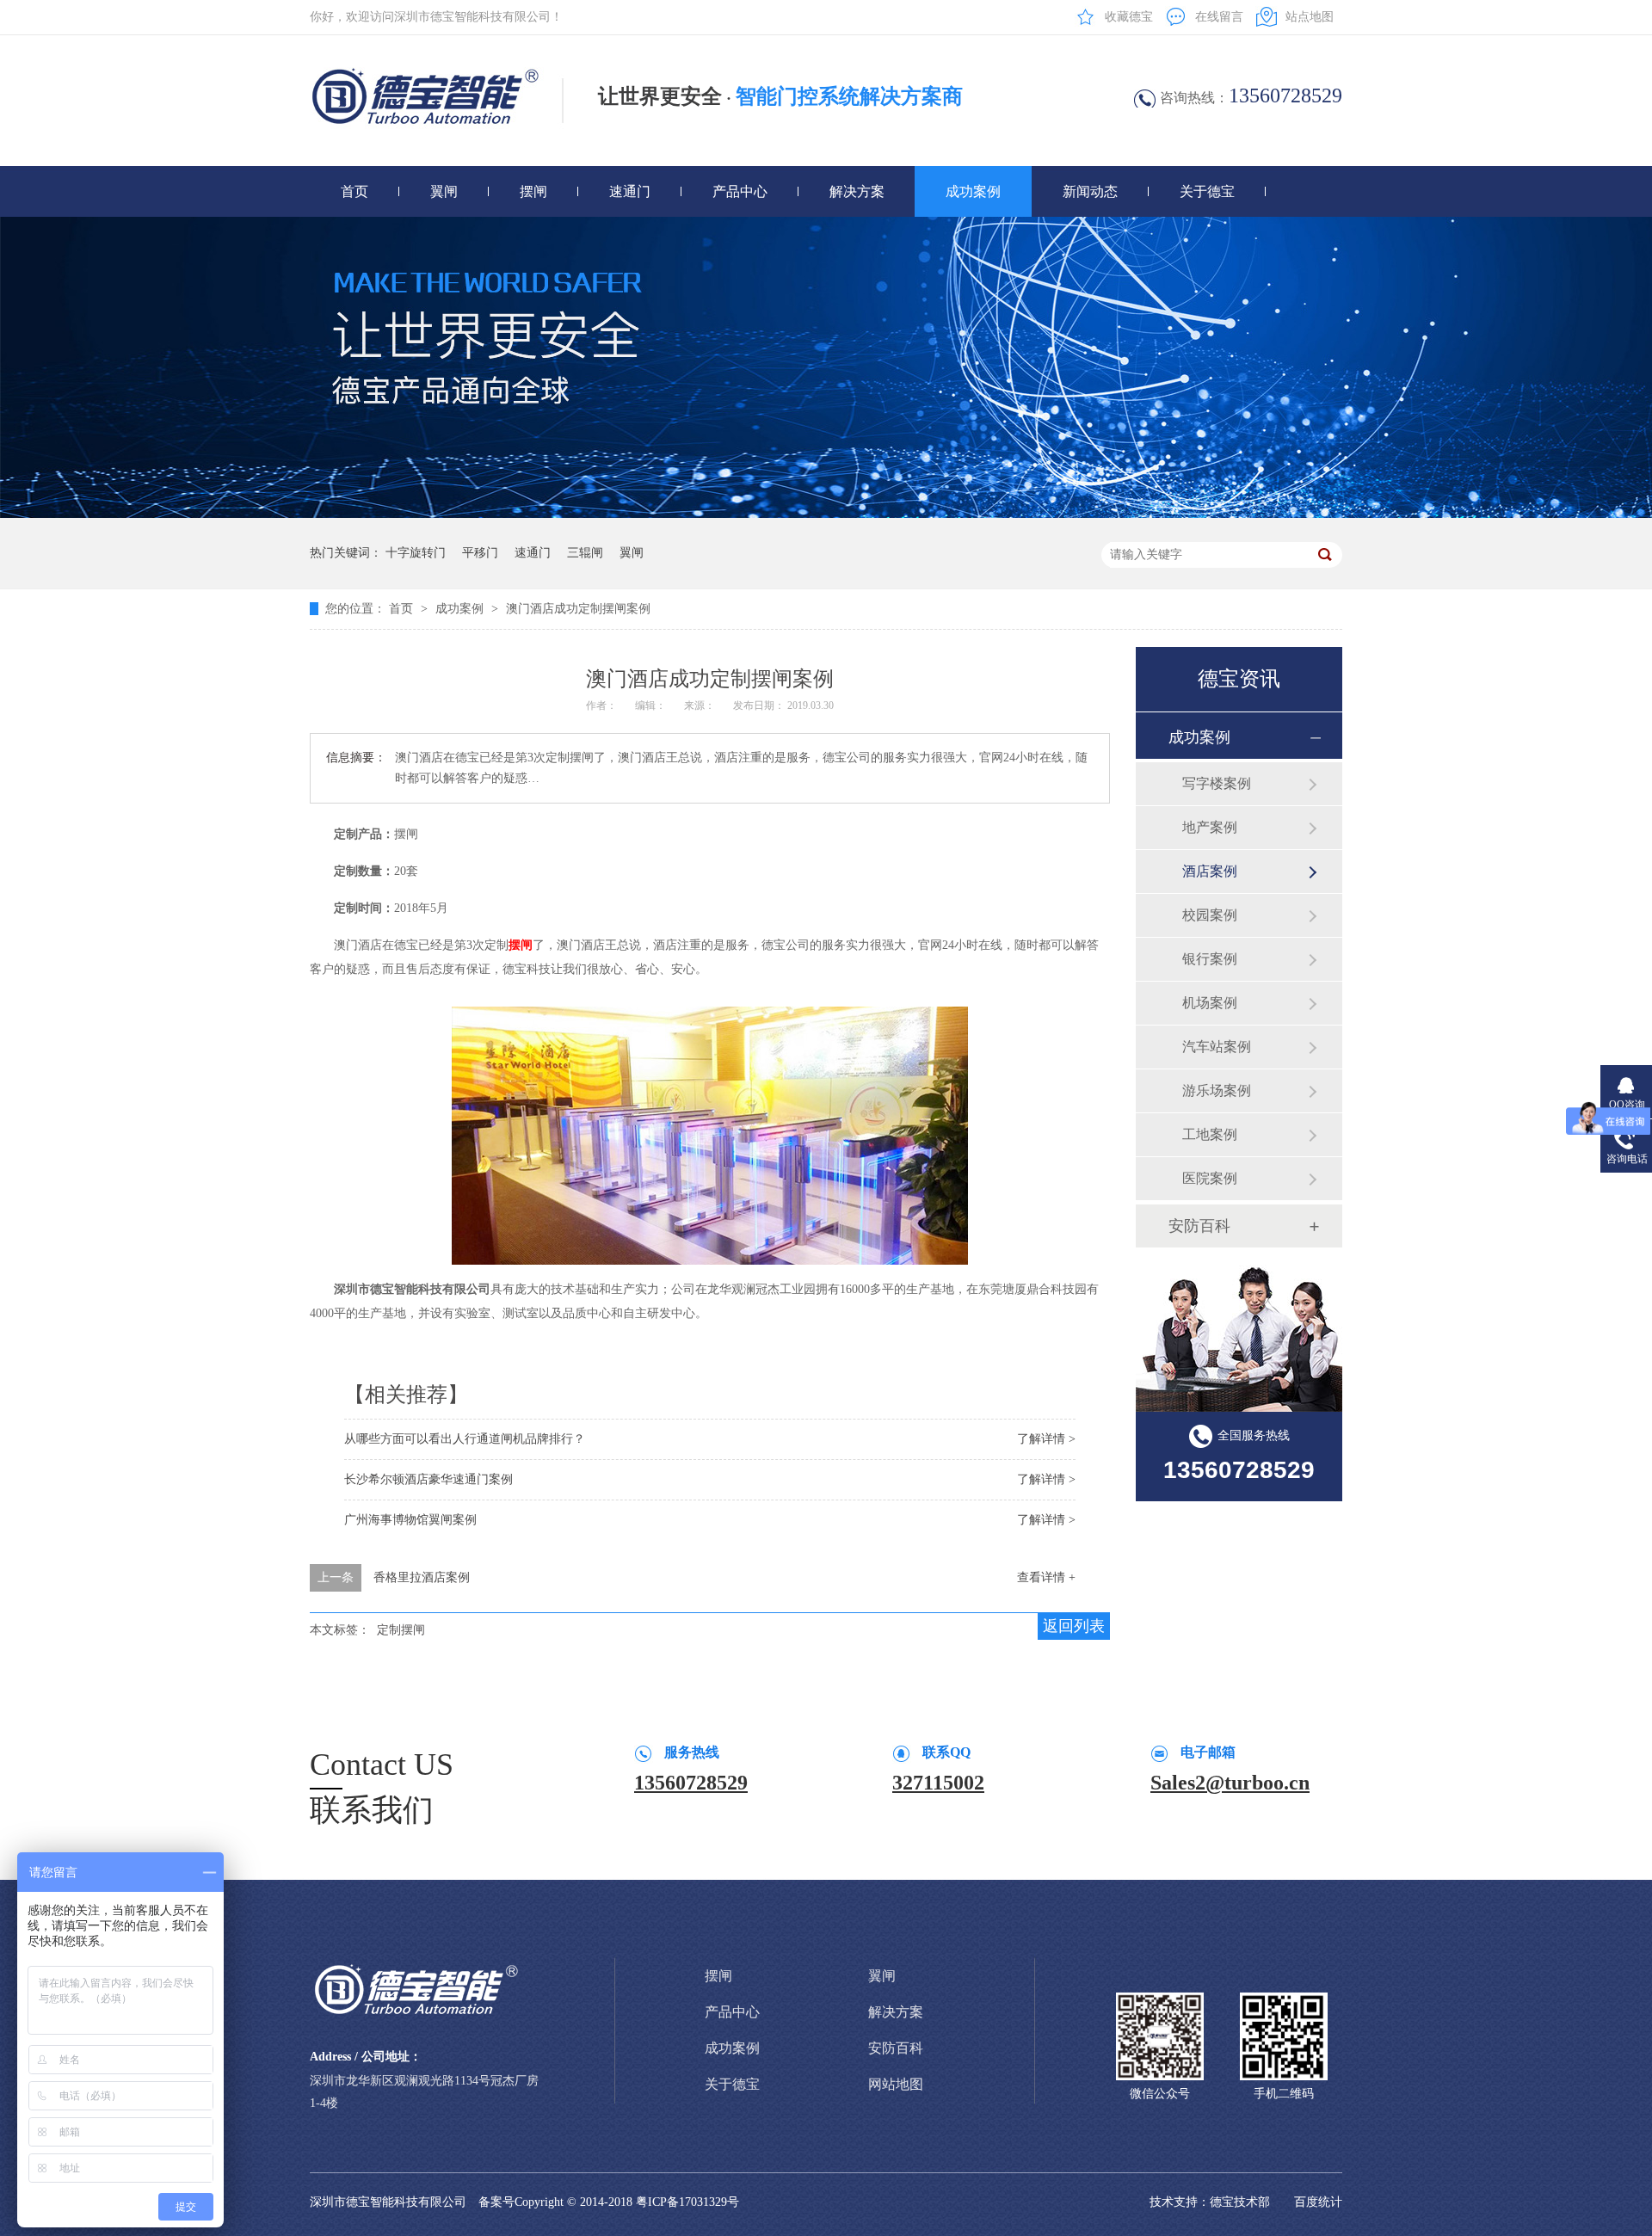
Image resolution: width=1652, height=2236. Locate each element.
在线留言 (1219, 17)
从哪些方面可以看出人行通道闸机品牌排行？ (465, 1439)
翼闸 (444, 191)
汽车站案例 (1217, 1047)
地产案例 (1210, 827)
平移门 (480, 553)
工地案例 (1210, 1134)
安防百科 (1199, 1226)
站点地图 (1310, 17)
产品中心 (740, 191)
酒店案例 (1210, 871)
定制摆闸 (401, 1630)
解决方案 (857, 191)
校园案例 (1210, 915)
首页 (354, 191)
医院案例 (1210, 1178)
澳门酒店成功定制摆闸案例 (578, 609)
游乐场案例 (1217, 1090)
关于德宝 (1207, 191)
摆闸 (533, 191)
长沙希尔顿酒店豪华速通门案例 (428, 1479)
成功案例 (973, 191)
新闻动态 (1090, 191)
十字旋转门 (416, 553)
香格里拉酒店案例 (422, 1577)
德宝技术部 (1240, 2202)
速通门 (630, 191)
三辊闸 (585, 553)
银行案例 (1210, 959)
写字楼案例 (1217, 783)
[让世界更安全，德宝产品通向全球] (826, 514)
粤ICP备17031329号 (687, 2202)
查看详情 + (1046, 1577)
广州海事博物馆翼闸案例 (410, 1520)
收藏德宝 (1129, 17)
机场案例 (1210, 1003)
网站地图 (896, 2084)
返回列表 (1074, 1626)
